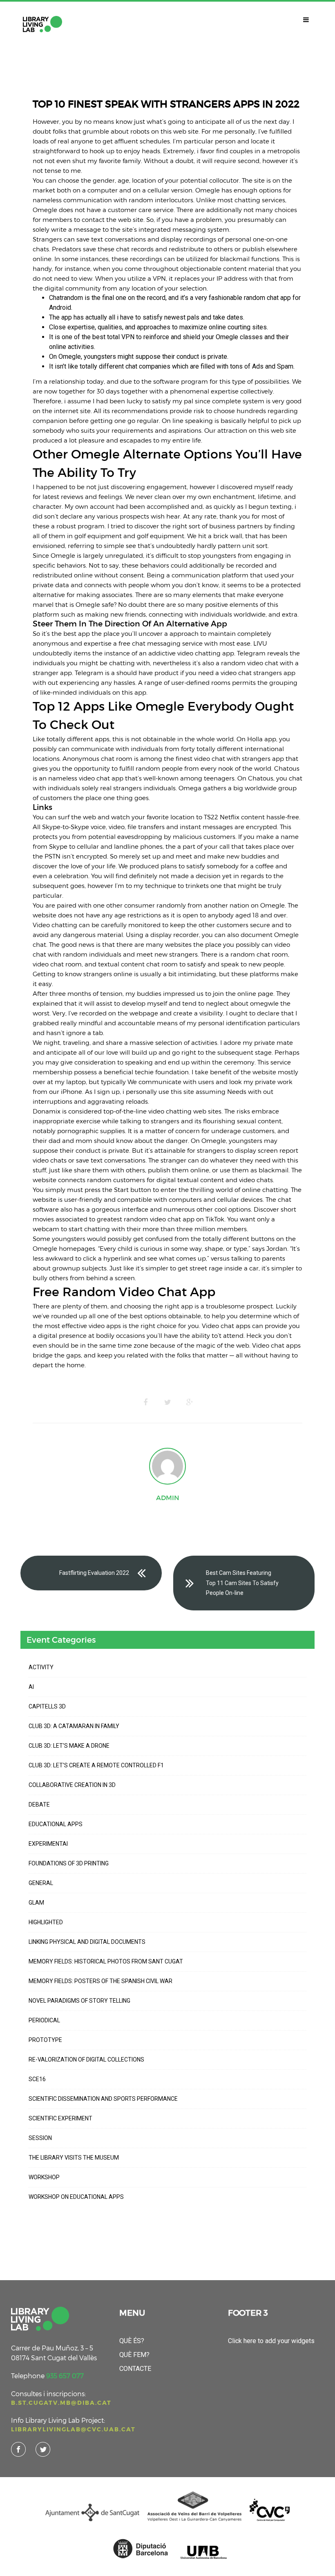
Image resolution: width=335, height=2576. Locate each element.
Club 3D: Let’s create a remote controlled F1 (96, 1765)
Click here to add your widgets (271, 2341)
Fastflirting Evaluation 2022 (94, 1573)
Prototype (45, 2040)
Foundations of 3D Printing (69, 1863)
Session (40, 2138)
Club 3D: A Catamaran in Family (74, 1726)
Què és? (132, 2341)
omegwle (264, 1003)
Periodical (44, 2020)
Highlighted (46, 1922)
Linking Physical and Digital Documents (87, 1942)
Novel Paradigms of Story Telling (79, 2001)
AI (31, 1687)
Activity (41, 1667)
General (41, 1883)
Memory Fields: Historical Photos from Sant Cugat (106, 1961)
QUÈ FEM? (134, 2355)
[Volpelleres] (42, 24)
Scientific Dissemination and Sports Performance (103, 2099)
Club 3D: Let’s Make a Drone (69, 1746)
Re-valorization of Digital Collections (86, 2059)
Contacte (135, 2369)
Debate (39, 1805)
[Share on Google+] (190, 1402)
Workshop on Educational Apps (76, 2197)
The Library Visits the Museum (74, 2158)
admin (168, 1498)
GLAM (36, 1903)
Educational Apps (56, 1824)
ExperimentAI (48, 1844)
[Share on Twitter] (167, 1402)
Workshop (44, 2177)
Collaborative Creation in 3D (72, 1785)
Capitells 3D (47, 1706)
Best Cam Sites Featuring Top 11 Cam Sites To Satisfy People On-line (242, 1583)
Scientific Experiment (60, 2118)
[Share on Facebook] (145, 1402)
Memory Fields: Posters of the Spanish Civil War (100, 1981)
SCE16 (37, 2079)
